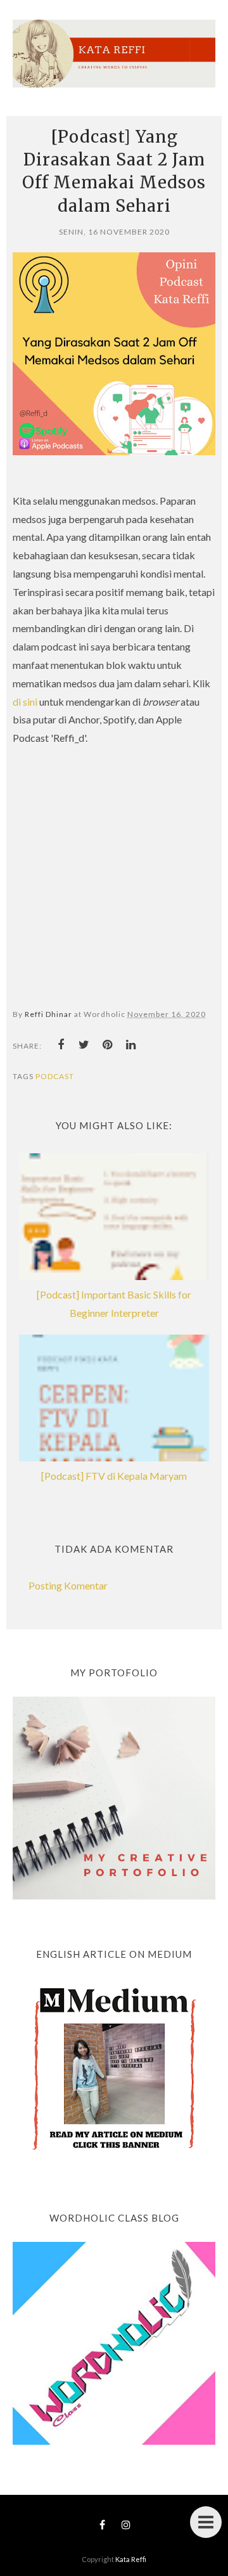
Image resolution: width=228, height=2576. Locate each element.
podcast (55, 1076)
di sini (26, 702)
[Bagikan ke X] (84, 1045)
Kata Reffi (131, 2559)
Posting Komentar (68, 1585)
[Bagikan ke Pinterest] (108, 1045)
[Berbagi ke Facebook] (61, 1045)
